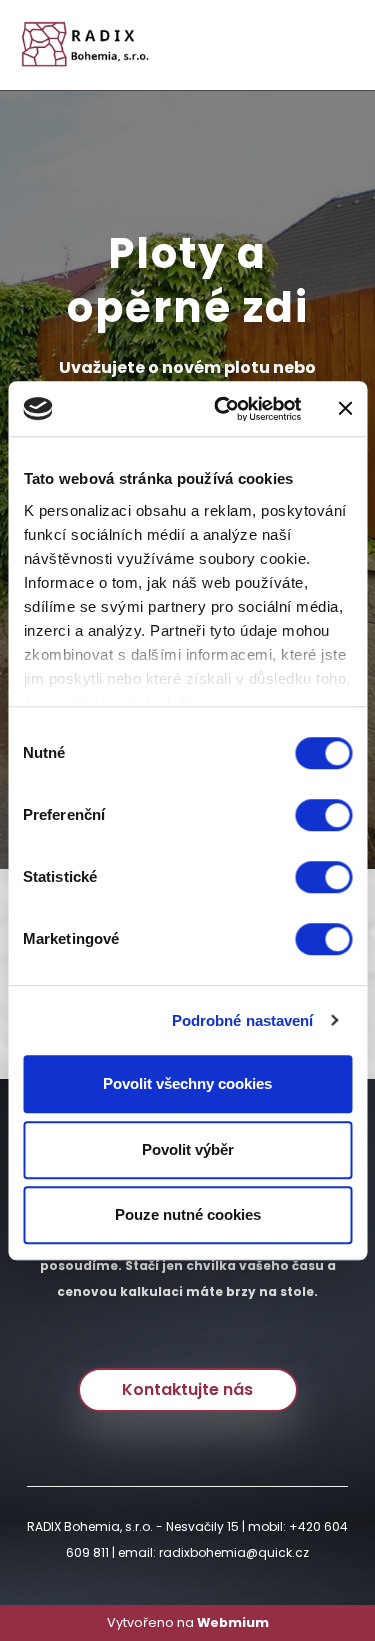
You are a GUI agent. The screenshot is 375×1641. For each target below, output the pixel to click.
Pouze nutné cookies (188, 1214)
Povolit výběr (188, 1149)
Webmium (233, 1622)
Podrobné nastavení (243, 1020)
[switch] (323, 815)
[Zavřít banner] (345, 409)
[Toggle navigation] (334, 45)
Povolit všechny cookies (187, 1083)
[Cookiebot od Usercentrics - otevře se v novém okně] (223, 409)
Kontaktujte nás (187, 1389)
